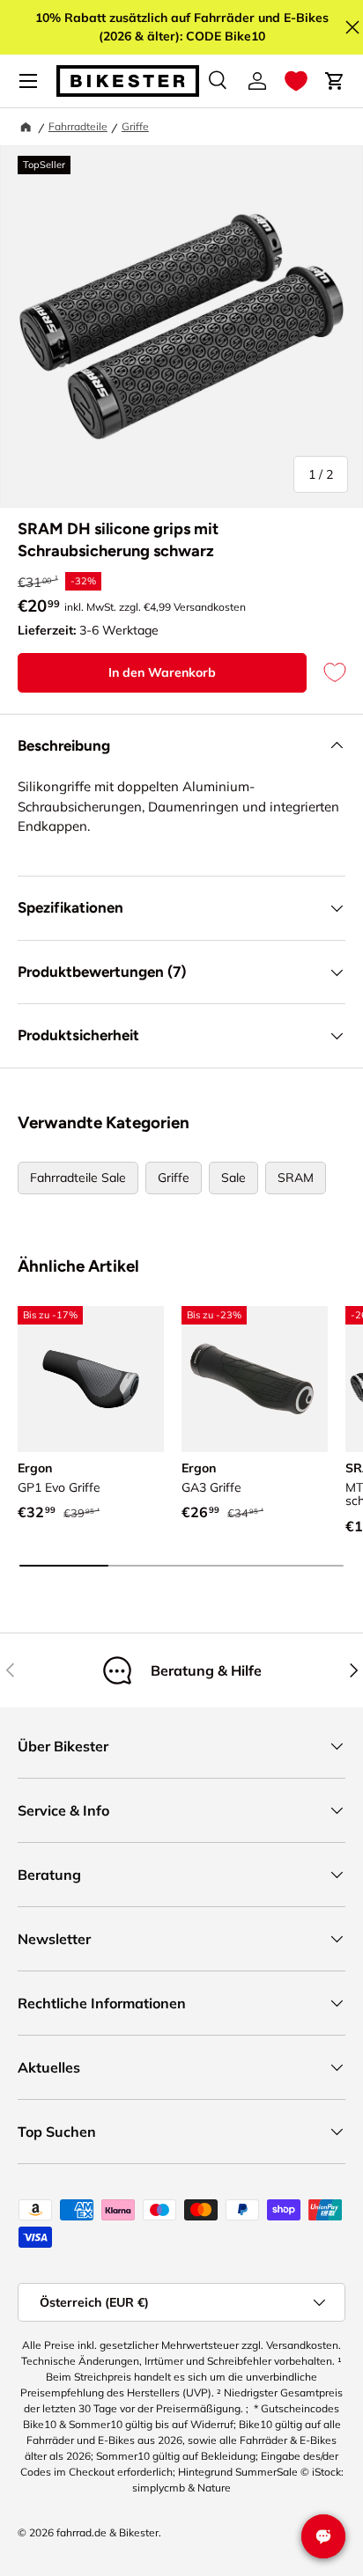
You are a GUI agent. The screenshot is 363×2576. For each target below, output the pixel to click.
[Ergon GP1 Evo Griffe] (91, 1379)
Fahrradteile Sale (78, 1178)
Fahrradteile (78, 126)
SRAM (296, 1178)
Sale (233, 1178)
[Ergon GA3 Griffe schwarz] (255, 1379)
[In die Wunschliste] (326, 673)
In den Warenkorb (162, 672)
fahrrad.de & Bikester (107, 2532)
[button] (296, 81)
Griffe (135, 126)
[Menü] (28, 81)
